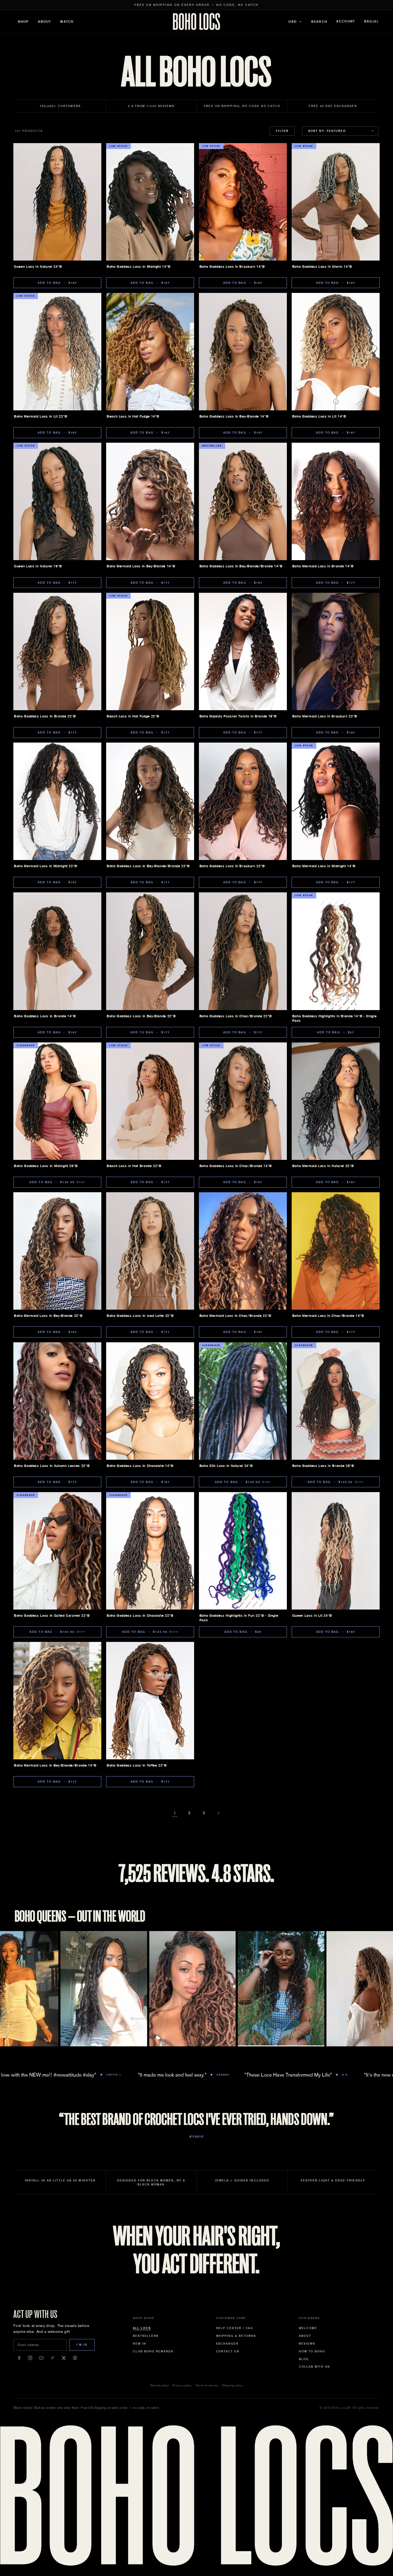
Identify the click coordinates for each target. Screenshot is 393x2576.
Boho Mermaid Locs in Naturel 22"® (323, 1166)
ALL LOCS (142, 2328)
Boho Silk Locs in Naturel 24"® (226, 1466)
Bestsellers (146, 2336)
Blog (304, 2359)
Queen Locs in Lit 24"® (312, 1616)
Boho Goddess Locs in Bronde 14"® (45, 1016)
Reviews (307, 2344)
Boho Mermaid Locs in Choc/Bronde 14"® (328, 1316)
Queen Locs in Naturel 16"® (38, 566)
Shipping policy (232, 2385)
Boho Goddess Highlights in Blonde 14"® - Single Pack (334, 1018)
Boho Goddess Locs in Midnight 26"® (46, 1166)
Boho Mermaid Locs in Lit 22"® (41, 416)
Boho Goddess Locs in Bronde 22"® (45, 716)
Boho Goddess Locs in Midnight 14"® (139, 267)
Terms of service (207, 2385)
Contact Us (228, 2351)
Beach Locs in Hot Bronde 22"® (134, 1166)
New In (140, 2344)
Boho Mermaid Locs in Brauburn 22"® (325, 716)
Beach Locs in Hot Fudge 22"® (133, 716)
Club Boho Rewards (153, 2351)
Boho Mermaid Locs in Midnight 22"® (46, 866)
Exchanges (227, 2344)
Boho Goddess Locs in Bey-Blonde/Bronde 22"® (148, 866)
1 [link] (175, 1813)
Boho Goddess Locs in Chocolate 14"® (140, 1466)
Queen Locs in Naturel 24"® (38, 267)
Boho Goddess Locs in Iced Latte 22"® (140, 1316)
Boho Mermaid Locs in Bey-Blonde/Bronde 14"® (55, 1765)
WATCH (67, 22)
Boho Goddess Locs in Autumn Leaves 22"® (52, 1466)
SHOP (23, 22)
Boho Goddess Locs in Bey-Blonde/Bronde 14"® (241, 566)
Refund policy (160, 2385)
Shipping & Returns (236, 2336)
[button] (371, 22)
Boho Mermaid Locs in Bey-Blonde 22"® (48, 1316)
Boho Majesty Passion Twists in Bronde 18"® (238, 716)
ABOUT (45, 22)
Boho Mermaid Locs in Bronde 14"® (323, 566)
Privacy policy (182, 2385)
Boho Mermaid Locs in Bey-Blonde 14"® (141, 566)
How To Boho (312, 2351)
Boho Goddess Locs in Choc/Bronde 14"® (236, 1166)
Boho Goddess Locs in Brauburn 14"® (232, 267)
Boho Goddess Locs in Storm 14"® (322, 267)
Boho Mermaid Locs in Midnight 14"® (324, 866)
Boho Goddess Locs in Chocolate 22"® (140, 1616)
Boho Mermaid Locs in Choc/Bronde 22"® (235, 1316)
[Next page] (218, 1813)
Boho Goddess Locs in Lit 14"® (319, 416)
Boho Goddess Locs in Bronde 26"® (323, 1466)
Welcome (308, 2328)
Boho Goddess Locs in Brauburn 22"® (232, 866)
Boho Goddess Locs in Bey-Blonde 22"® (141, 1016)
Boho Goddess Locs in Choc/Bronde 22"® (236, 1016)
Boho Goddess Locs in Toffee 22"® (137, 1765)
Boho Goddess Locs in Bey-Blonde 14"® (234, 416)
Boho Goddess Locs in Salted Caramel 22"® (52, 1616)
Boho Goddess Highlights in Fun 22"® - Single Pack (239, 1618)
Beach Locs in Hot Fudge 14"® (133, 416)
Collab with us (315, 2367)
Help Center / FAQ (235, 2328)
